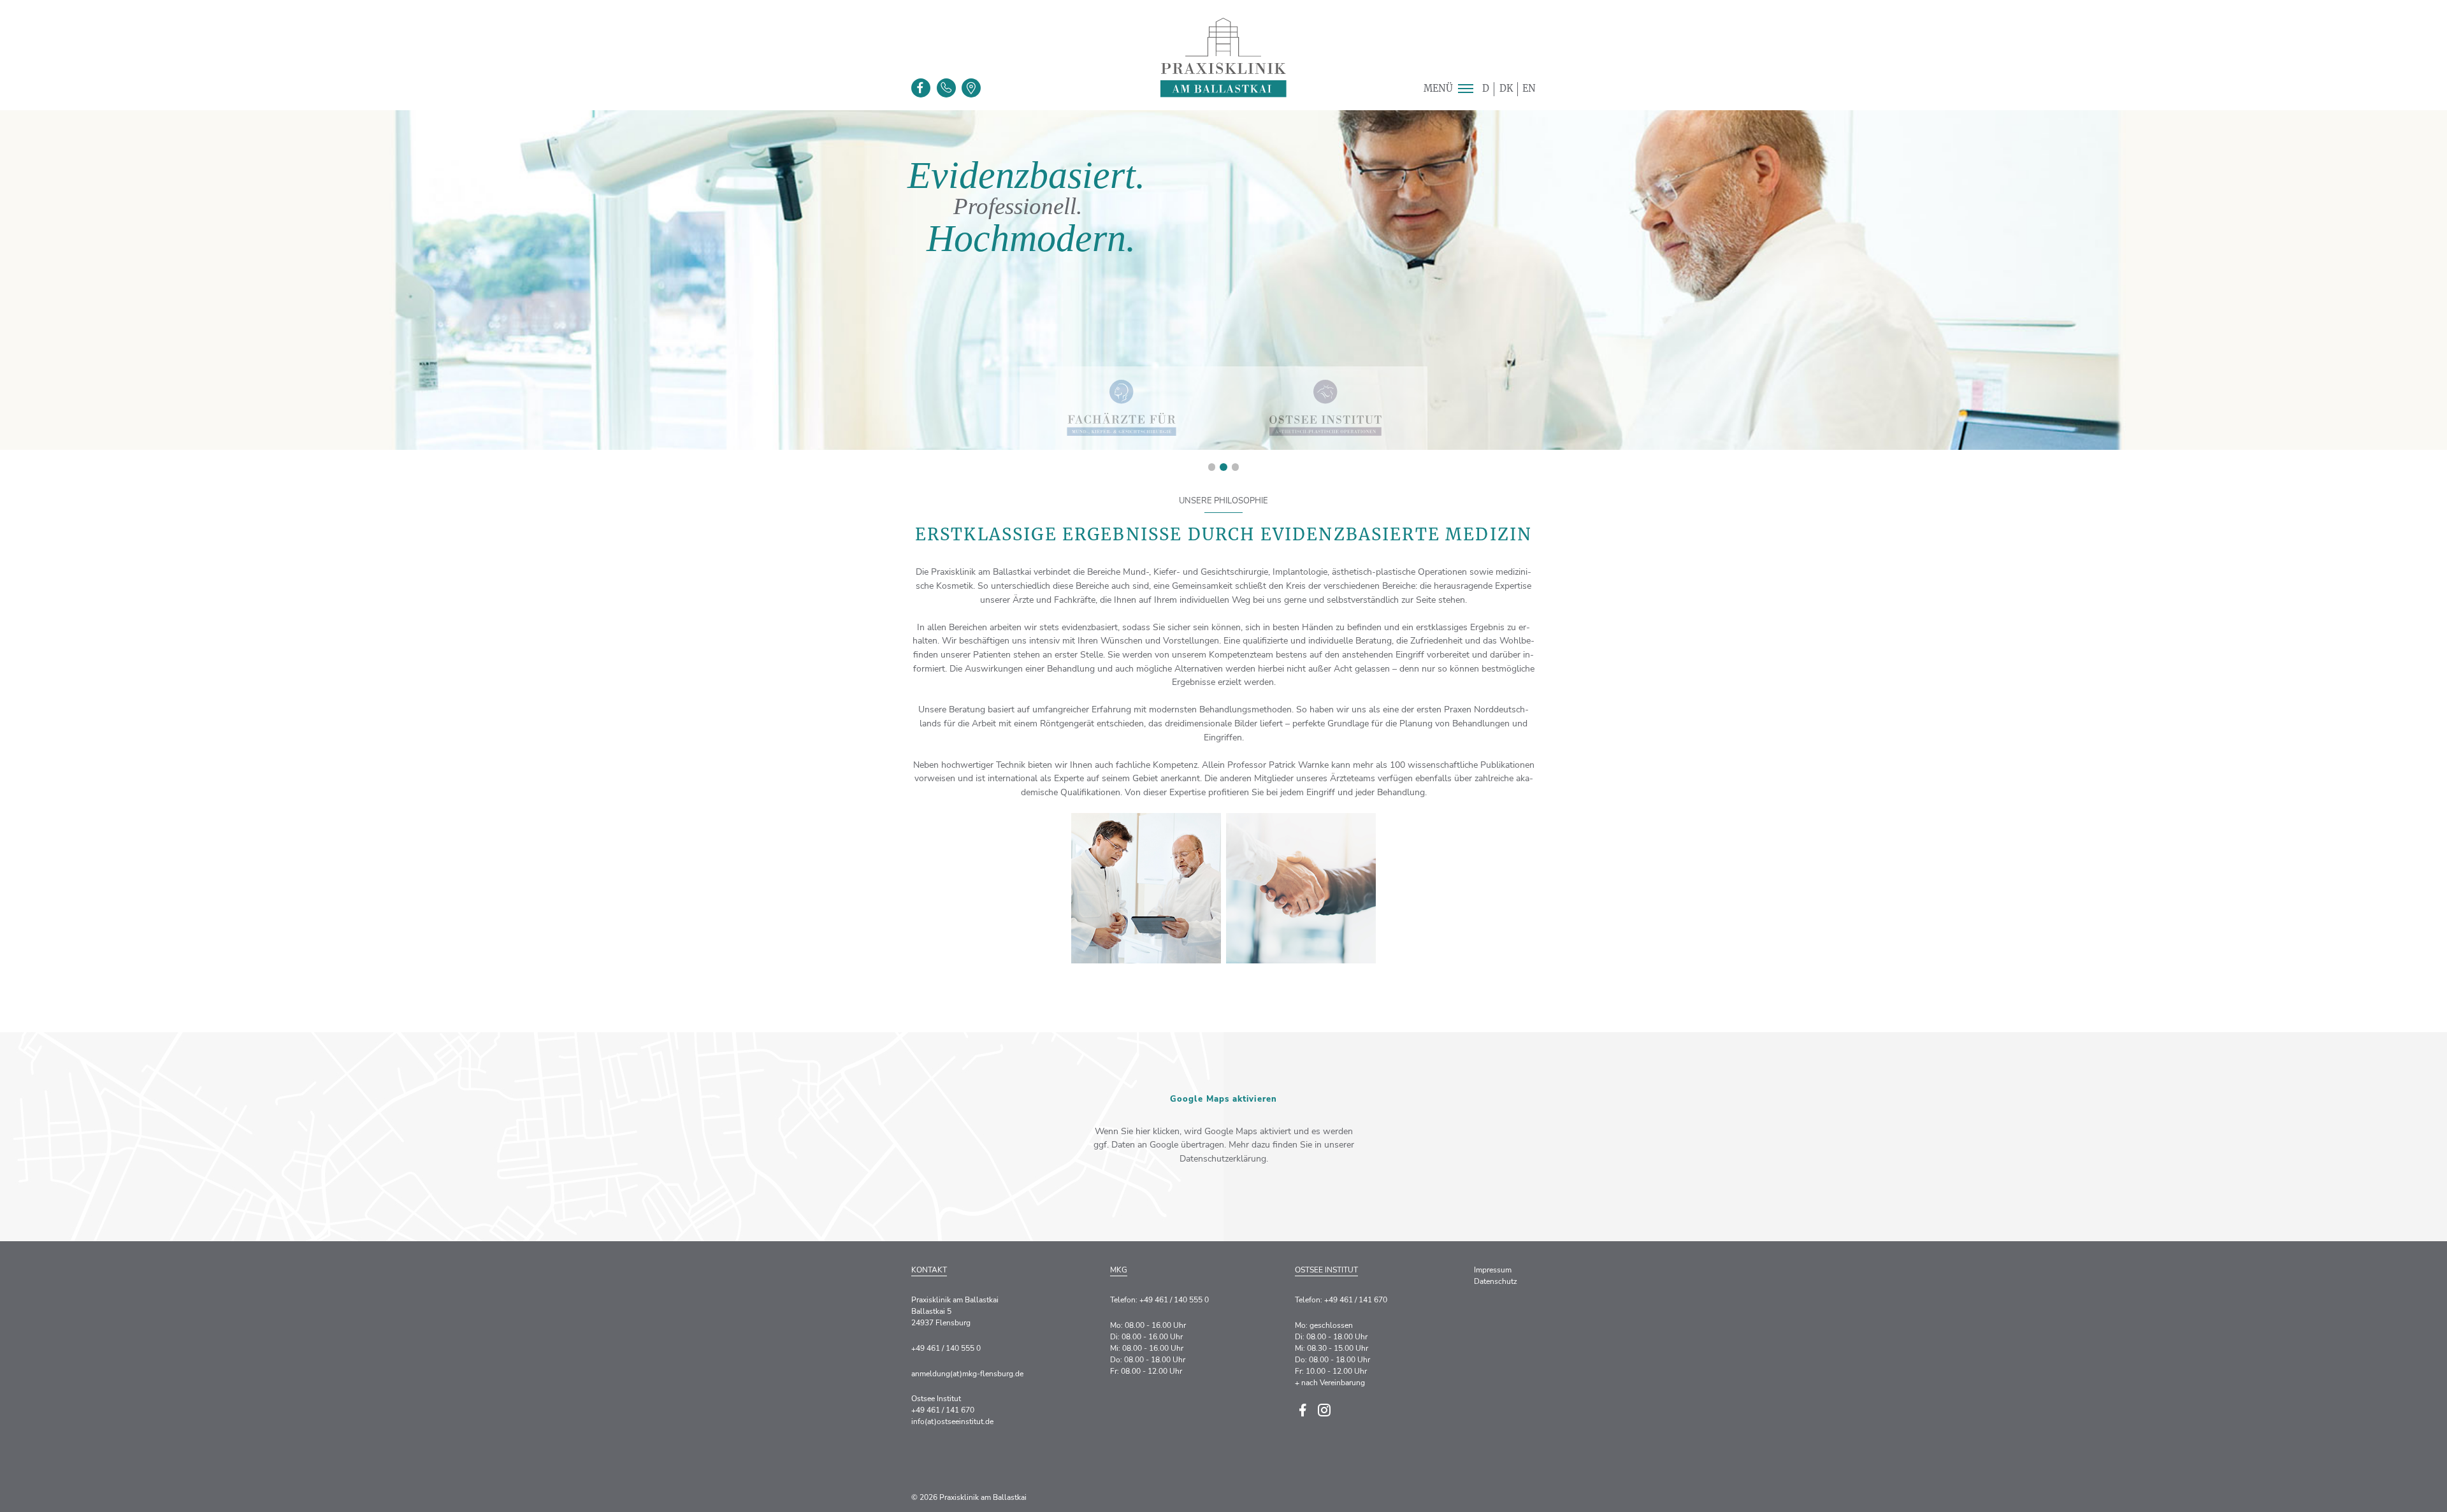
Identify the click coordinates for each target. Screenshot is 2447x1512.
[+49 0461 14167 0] (946, 88)
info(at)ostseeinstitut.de (952, 1422)
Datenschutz (1496, 1281)
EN (1529, 89)
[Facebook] (921, 88)
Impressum (1493, 1270)
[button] (1465, 89)
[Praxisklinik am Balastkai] (1223, 58)
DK (1506, 89)
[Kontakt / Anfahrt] (971, 88)
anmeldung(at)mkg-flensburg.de (967, 1374)
